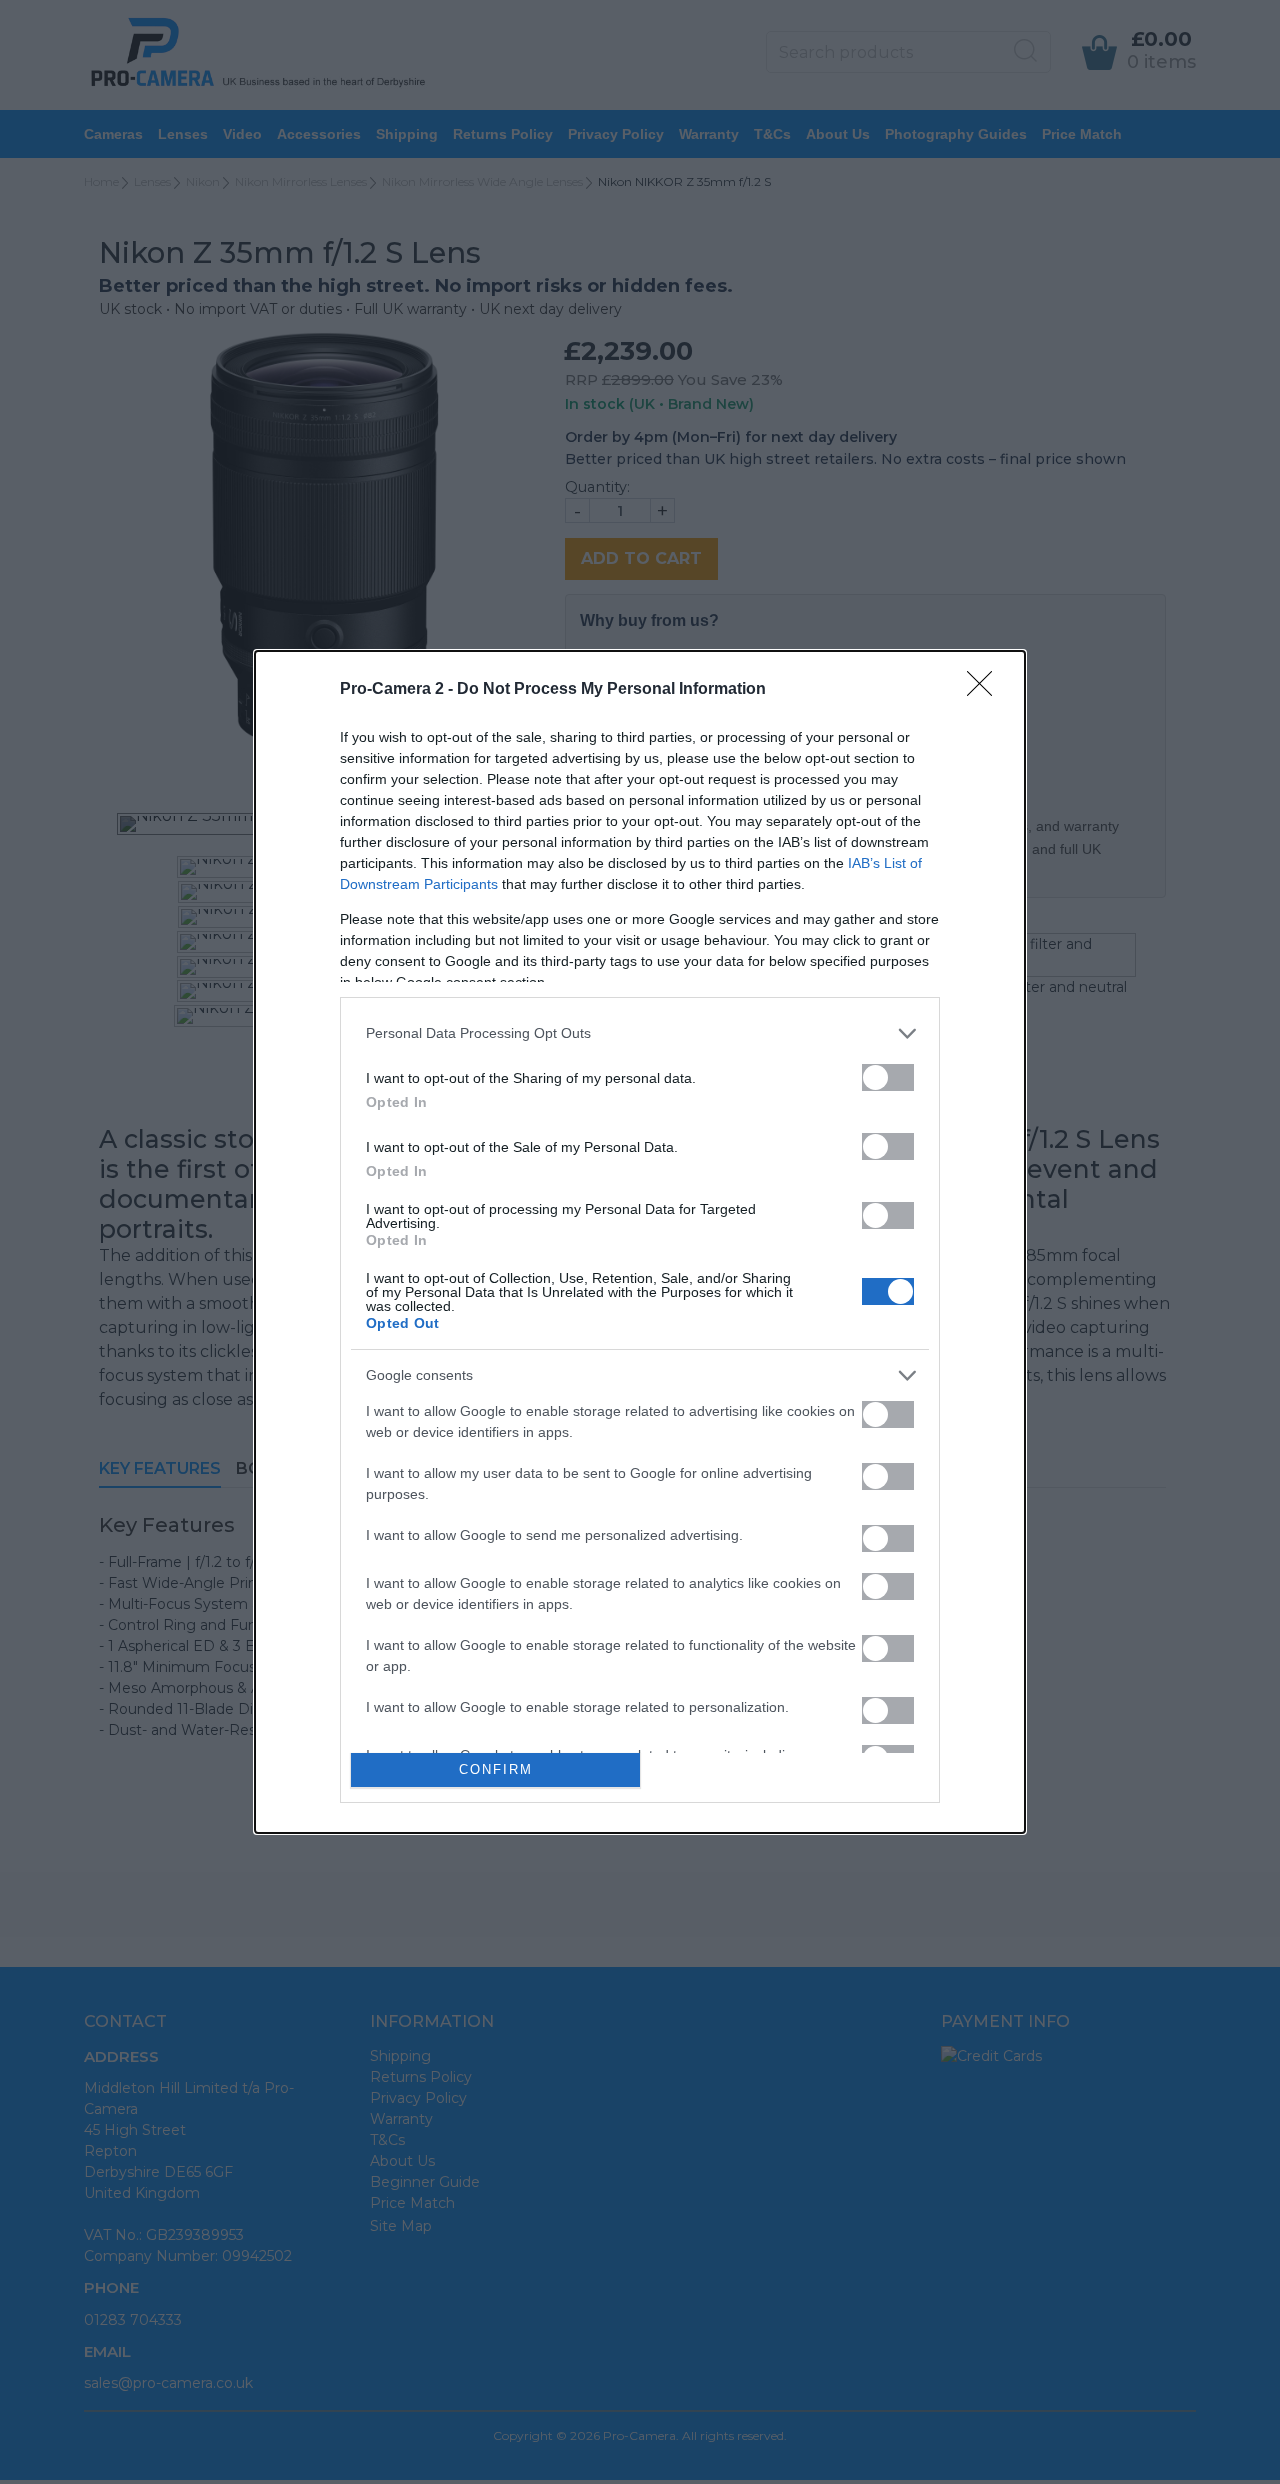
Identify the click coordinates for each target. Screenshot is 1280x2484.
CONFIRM (496, 1769)
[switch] (888, 1077)
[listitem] (640, 1033)
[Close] (986, 690)
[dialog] (640, 1242)
